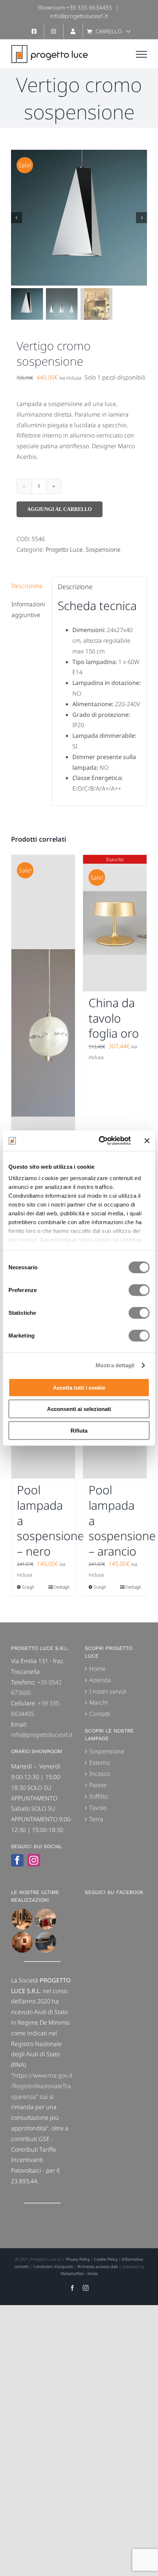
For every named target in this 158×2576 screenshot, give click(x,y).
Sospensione (103, 549)
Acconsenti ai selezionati (79, 1409)
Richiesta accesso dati (98, 2266)
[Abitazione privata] (46, 1942)
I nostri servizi (108, 1691)
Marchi (99, 1702)
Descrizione (27, 586)
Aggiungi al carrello (60, 509)
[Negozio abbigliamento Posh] (46, 1919)
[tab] (29, 586)
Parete (98, 1785)
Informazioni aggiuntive (28, 609)
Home (97, 1669)
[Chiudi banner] (147, 1141)
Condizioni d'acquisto (53, 2266)
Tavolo (98, 1808)
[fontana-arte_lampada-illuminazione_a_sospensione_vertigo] (79, 218)
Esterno (100, 1763)
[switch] (139, 1290)
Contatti (100, 1714)
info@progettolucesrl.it (79, 16)
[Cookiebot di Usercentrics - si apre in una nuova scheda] (99, 1141)
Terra (96, 1819)
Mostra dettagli (115, 1365)
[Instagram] (34, 1860)
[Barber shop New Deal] (22, 1919)
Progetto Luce (64, 549)
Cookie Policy (106, 2259)
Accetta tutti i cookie (79, 1387)
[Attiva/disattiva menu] (141, 54)
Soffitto (99, 1796)
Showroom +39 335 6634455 (75, 7)
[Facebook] (17, 1860)
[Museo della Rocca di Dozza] (22, 1942)
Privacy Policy (78, 2259)
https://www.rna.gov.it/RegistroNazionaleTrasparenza (42, 2086)
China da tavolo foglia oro (114, 1018)
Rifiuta (79, 1430)
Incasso (100, 1774)
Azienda (100, 1680)
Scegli (28, 1587)
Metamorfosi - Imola (79, 2273)
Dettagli (62, 1587)
